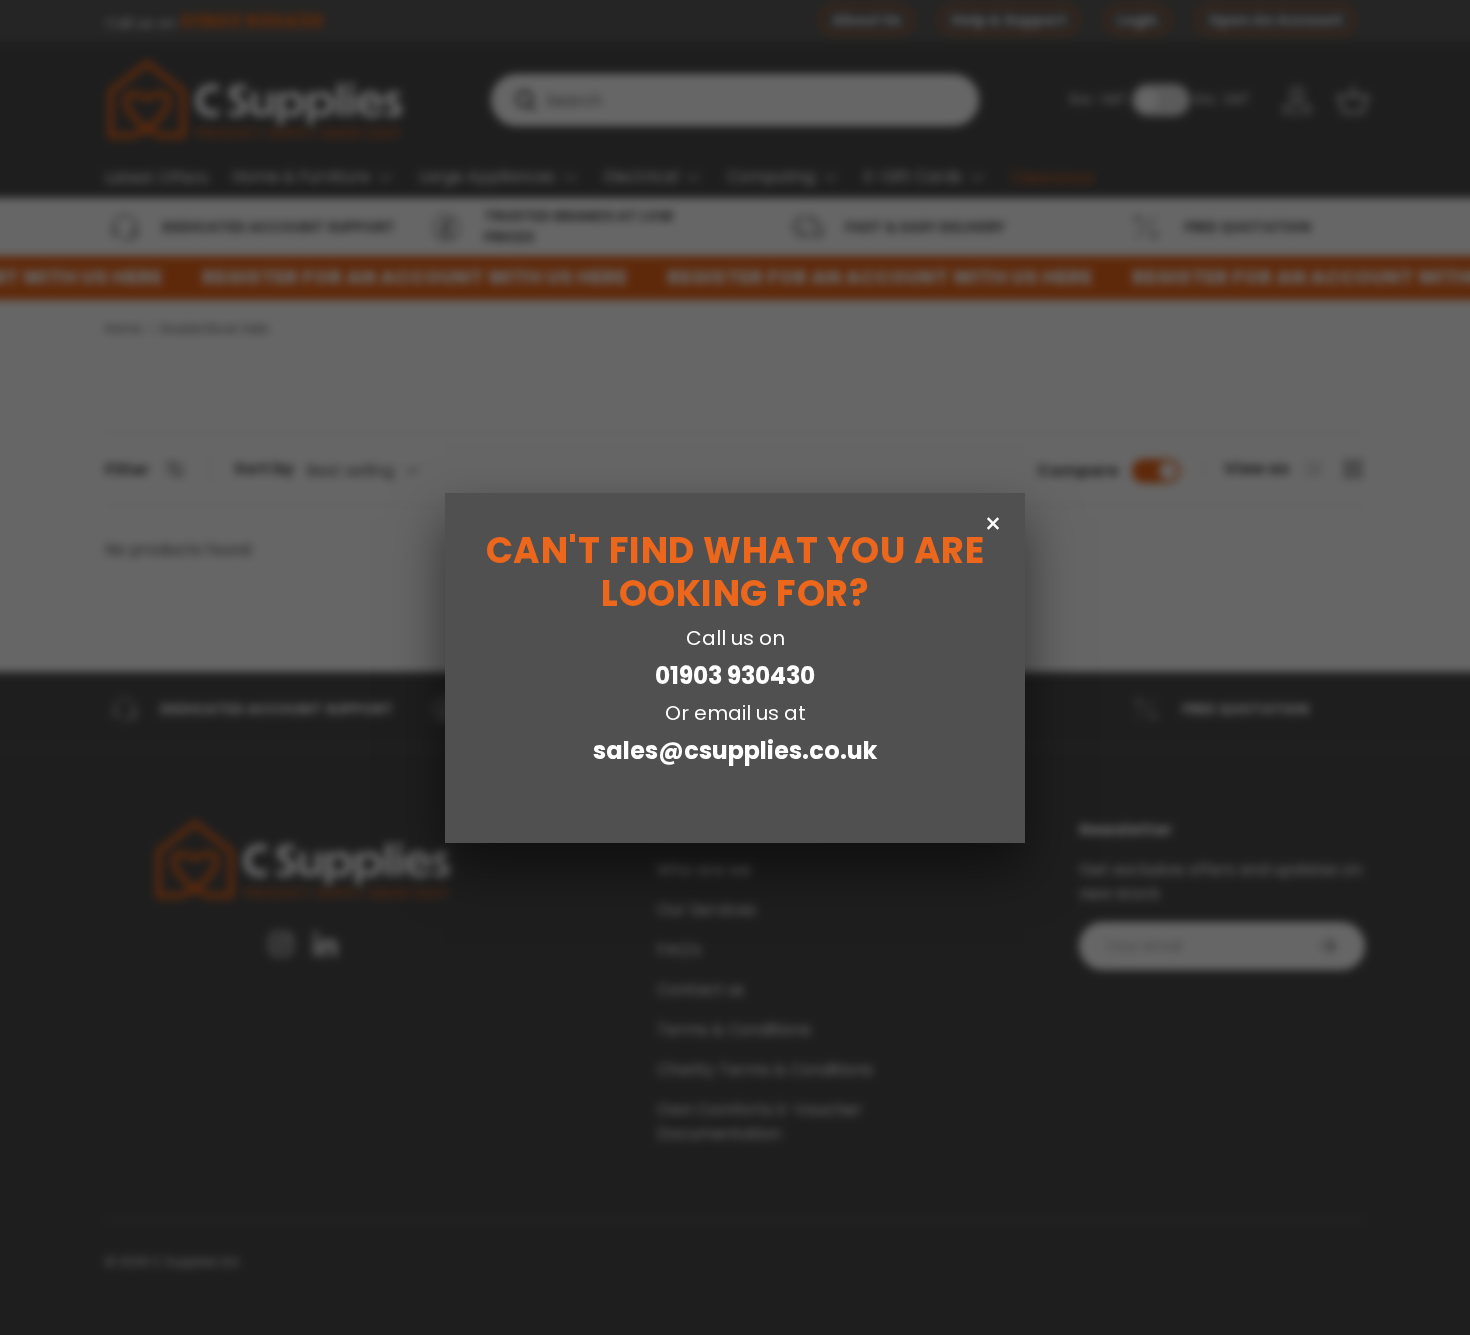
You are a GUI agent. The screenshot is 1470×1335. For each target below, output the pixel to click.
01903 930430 (735, 675)
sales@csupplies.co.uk (735, 750)
